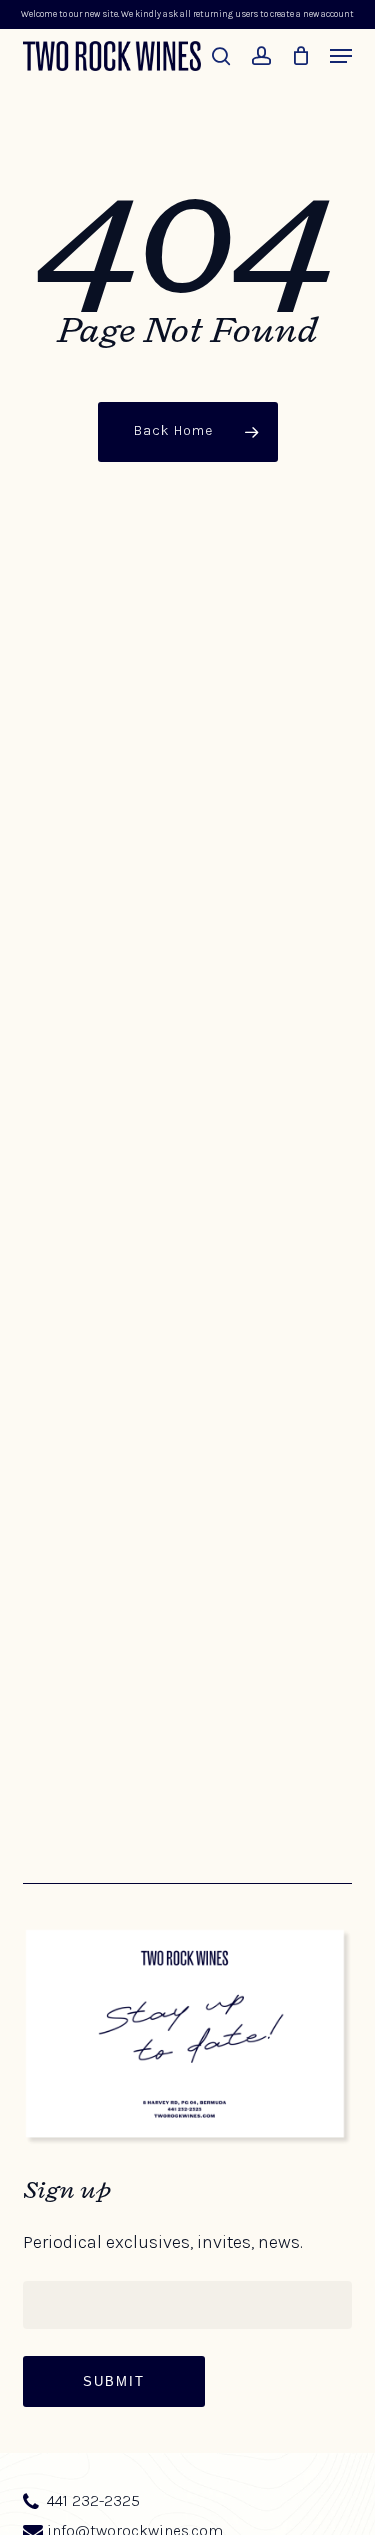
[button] (341, 56)
